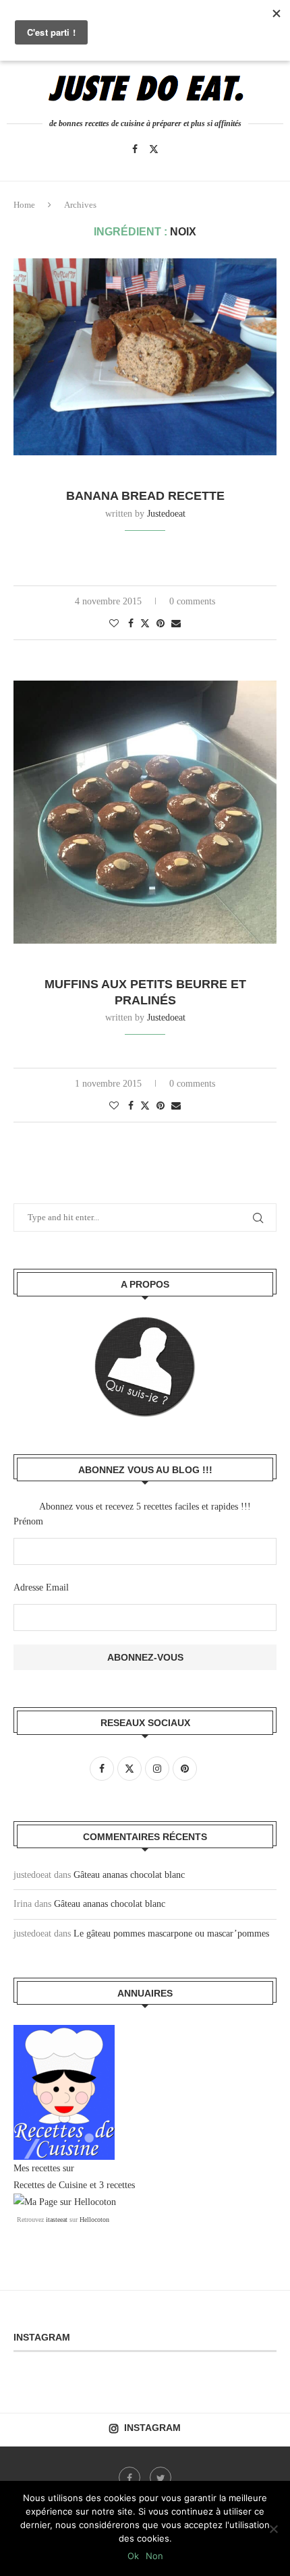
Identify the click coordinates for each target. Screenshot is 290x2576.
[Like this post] (114, 624)
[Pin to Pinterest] (161, 624)
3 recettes (117, 2185)
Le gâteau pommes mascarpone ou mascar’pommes (171, 1934)
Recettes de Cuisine (50, 2185)
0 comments (192, 601)
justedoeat (166, 514)
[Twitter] (154, 149)
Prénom (28, 1521)
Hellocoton (94, 2220)
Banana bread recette (145, 496)
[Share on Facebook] (131, 624)
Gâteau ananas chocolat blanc (129, 1875)
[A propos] (145, 1367)
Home (24, 205)
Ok (133, 2556)
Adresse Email (41, 1587)
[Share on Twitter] (145, 623)
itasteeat (57, 2220)
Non (154, 2556)
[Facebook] (135, 149)
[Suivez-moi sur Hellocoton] (65, 2202)
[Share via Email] (176, 624)
